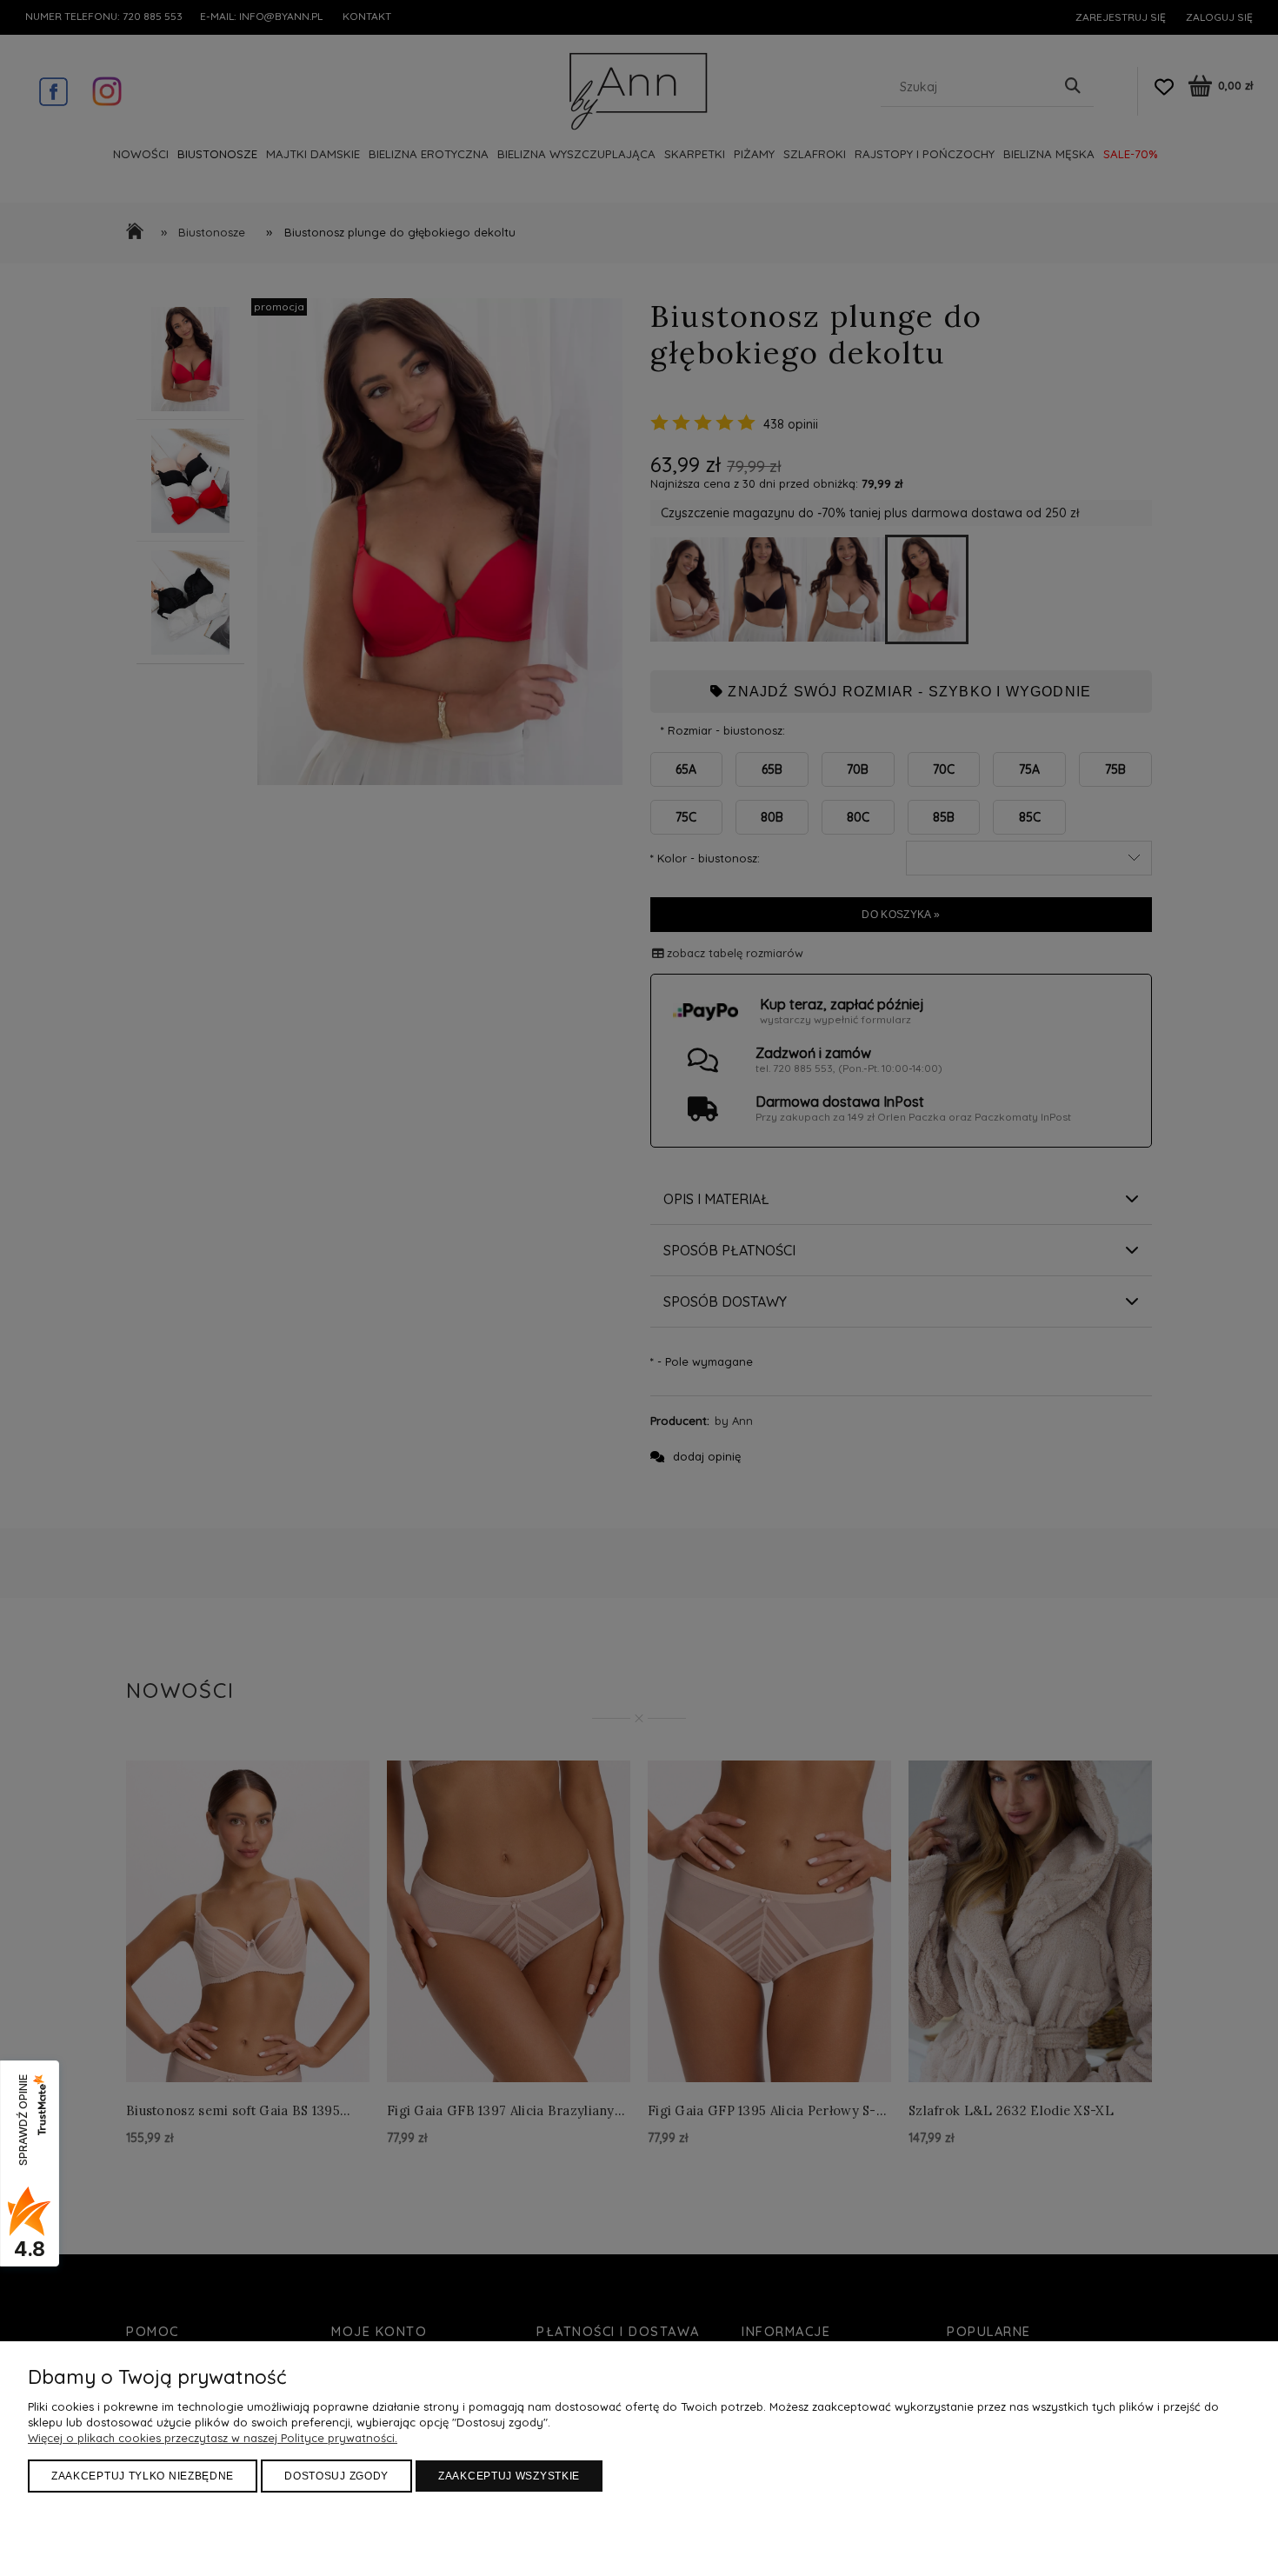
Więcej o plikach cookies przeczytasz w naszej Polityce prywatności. (213, 2438)
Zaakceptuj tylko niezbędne (143, 2476)
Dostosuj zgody (336, 2476)
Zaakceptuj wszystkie (509, 2476)
